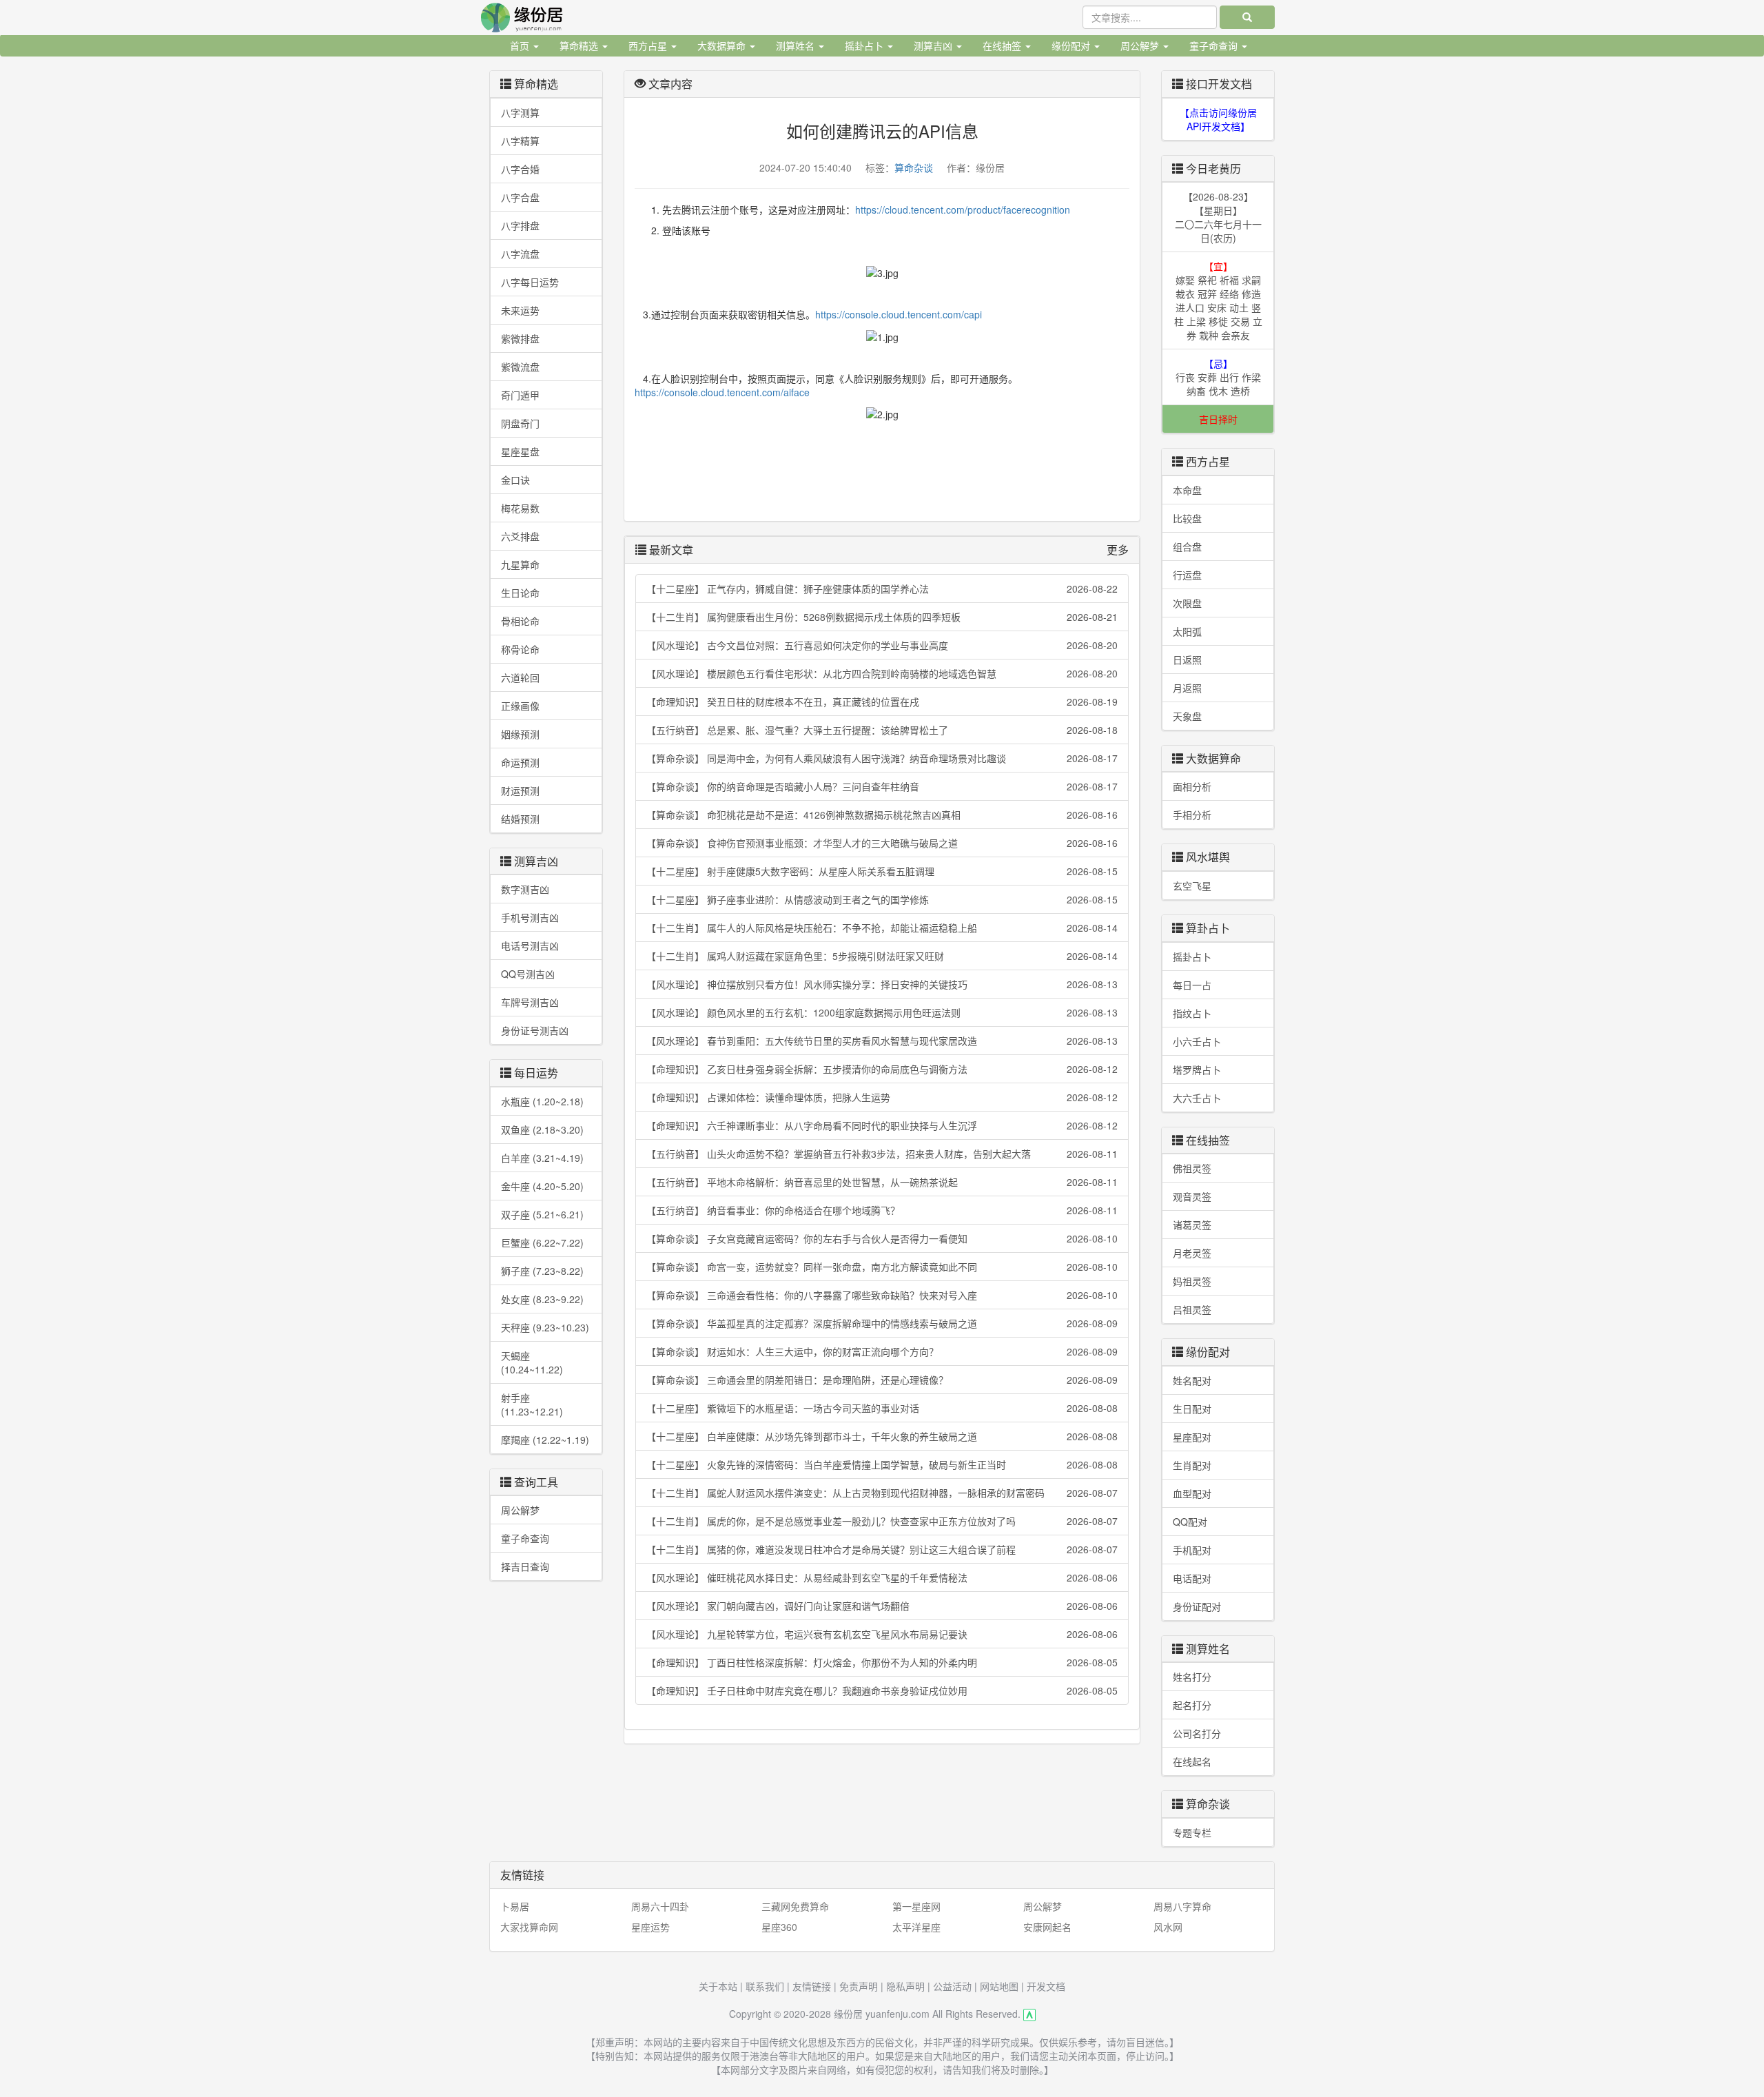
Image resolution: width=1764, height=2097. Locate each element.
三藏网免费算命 (795, 1906)
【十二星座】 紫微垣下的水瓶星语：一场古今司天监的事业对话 (882, 1408)
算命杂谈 (914, 167)
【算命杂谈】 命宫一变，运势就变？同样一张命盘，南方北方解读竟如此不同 (882, 1267)
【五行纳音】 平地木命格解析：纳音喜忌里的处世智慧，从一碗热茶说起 (882, 1182)
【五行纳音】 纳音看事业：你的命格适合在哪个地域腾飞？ (882, 1210)
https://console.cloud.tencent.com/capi (899, 314)
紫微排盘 (520, 338)
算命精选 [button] (580, 45)
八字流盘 (520, 254)
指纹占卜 (1192, 1013)
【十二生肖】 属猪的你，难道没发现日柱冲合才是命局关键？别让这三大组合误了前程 (882, 1549)
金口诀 (515, 480)
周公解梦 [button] (1141, 45)
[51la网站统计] (1029, 2014)
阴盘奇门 (520, 423)
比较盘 (1187, 518)
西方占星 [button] (649, 45)
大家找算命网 (529, 1927)
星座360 (779, 1927)
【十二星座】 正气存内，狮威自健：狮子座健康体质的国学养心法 (882, 589)
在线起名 (1192, 1761)
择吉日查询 (525, 1566)
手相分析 (1192, 815)
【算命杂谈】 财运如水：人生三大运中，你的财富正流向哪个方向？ (882, 1351)
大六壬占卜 (1197, 1098)
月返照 (1187, 688)
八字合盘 (520, 197)
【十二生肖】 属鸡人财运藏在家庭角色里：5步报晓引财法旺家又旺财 (882, 956)
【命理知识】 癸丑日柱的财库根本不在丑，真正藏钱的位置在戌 (882, 702)
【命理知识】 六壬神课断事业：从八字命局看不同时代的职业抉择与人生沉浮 (882, 1125)
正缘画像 (520, 706)
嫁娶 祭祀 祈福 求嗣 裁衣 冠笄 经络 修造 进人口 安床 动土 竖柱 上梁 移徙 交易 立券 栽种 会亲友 (1218, 300)
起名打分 (1192, 1705)
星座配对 (1192, 1437)
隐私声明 (905, 1986)
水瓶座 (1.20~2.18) (542, 1101)
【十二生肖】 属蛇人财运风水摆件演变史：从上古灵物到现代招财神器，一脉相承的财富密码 (882, 1493)
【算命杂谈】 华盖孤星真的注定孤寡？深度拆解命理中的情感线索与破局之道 (882, 1323)
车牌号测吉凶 (530, 1002)
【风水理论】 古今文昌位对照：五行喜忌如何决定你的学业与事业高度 (882, 645)
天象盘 (1187, 716)
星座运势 (650, 1927)
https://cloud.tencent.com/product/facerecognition (963, 209)
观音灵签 (1192, 1196)
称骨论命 (520, 649)
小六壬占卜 (1197, 1041)
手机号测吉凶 (530, 917)
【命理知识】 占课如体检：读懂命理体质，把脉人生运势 (882, 1097)
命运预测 (520, 762)
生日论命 (520, 593)
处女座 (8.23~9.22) (542, 1299)
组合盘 (1187, 546)
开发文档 (1046, 1986)
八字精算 (520, 141)
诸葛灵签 (1192, 1225)
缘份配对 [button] (1072, 45)
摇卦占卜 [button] (865, 45)
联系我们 (765, 1986)
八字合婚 (520, 169)
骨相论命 (520, 621)
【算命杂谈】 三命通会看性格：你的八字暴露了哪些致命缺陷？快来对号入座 (882, 1295)
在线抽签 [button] (1003, 45)
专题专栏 (1192, 1832)
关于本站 (718, 1986)
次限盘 (1187, 603)
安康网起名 (1047, 1927)
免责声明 (859, 1986)
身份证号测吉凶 (535, 1030)
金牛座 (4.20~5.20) (542, 1186)
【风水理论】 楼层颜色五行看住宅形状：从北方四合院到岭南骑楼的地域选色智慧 (882, 673)
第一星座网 (916, 1906)
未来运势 (520, 310)
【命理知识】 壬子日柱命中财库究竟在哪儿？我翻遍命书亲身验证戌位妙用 (882, 1690)
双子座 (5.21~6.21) (542, 1214)
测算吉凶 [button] (934, 45)
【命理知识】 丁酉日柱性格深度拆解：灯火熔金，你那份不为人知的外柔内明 (882, 1662)
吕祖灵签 (1192, 1309)
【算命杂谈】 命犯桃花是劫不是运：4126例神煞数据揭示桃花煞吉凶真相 (882, 815)
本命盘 (1187, 490)
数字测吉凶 (525, 889)
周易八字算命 (1182, 1906)
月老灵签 (1192, 1253)
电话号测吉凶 (530, 945)
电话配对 (1192, 1578)
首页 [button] (521, 45)
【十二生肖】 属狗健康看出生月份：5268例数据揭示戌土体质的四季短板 (882, 617)
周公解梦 (520, 1510)
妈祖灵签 (1192, 1281)
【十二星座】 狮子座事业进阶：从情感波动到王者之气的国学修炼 (882, 899)
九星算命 (520, 564)
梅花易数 (520, 508)
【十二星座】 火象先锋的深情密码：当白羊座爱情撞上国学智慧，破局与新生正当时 (882, 1464)
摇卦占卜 (1192, 957)
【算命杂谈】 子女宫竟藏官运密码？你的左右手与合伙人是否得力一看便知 (882, 1238)
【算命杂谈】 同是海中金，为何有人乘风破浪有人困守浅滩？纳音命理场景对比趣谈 (882, 758)
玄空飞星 (1192, 886)
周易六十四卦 (660, 1906)
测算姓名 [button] (797, 45)
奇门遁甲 (520, 395)
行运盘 (1187, 575)
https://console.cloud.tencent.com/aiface (722, 392)
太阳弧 (1187, 631)
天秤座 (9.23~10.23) (545, 1327)
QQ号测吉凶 (528, 974)
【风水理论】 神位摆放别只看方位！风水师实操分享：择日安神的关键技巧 (882, 984)
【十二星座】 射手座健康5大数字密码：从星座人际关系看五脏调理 (882, 871)
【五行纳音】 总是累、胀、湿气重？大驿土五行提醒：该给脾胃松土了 (882, 730)
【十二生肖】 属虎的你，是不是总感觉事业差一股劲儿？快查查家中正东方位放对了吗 (882, 1521)
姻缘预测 (520, 734)
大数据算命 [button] (723, 45)
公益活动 (952, 1986)
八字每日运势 (530, 282)
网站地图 (999, 1986)
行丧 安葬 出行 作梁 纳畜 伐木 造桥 (1218, 377)
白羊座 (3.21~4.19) (542, 1158)
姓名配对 (1192, 1380)
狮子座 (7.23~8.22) (542, 1271)
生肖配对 (1192, 1465)
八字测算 (520, 112)
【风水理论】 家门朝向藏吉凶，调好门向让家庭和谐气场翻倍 (882, 1606)
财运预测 (520, 790)
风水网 (1168, 1927)
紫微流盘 (520, 367)
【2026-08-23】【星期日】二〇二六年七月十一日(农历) (1218, 217)
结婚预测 (520, 819)
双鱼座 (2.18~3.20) (542, 1129)
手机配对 (1192, 1550)
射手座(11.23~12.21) (532, 1404)
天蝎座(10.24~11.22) (532, 1362)
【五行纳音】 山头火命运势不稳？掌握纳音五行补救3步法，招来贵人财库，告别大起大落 (882, 1154)
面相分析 (1192, 786)
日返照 (1187, 659)
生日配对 (1192, 1409)
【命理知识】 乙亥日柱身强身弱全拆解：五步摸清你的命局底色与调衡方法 (882, 1069)
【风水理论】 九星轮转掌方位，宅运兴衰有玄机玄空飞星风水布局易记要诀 (882, 1634)
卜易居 (515, 1906)
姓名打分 (1192, 1677)
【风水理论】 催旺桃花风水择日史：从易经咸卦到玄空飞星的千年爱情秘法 (882, 1577)
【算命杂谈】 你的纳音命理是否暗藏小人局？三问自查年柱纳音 (882, 786)
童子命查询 (525, 1538)
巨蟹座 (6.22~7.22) (542, 1242)
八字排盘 (520, 225)
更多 (1118, 550)
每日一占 (1192, 985)
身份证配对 (1197, 1606)
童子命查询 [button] (1215, 45)
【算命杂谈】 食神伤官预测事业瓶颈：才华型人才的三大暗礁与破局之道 (882, 843)
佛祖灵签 (1192, 1168)
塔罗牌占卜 (1197, 1070)
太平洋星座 (916, 1927)
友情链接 (812, 1986)
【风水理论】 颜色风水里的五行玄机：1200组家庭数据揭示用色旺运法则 (882, 1012)
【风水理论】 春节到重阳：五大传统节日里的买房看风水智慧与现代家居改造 (882, 1041)
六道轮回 (520, 677)
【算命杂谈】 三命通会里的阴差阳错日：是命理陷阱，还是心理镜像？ (882, 1380)
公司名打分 (1197, 1733)
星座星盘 (520, 451)
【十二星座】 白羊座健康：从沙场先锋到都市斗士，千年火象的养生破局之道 (882, 1436)
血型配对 (1192, 1493)
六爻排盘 (520, 536)
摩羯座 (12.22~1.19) (545, 1440)
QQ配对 (1190, 1522)
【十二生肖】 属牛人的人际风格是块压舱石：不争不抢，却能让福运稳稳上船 (882, 928)
